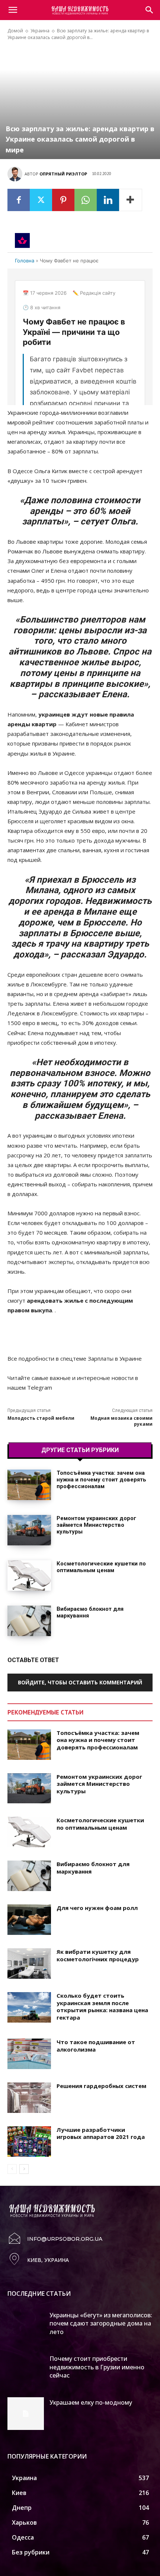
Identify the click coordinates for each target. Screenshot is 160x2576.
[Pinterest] (63, 200)
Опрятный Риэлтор (63, 174)
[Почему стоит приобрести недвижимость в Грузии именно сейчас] (26, 2370)
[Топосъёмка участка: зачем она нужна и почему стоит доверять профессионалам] (29, 1485)
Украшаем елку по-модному (91, 2402)
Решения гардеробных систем (101, 2086)
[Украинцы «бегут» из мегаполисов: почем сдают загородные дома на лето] (26, 2326)
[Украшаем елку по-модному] (26, 2414)
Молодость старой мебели (41, 1418)
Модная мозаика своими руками (121, 1421)
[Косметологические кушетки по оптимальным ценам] (29, 1575)
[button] (150, 10)
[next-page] (24, 2169)
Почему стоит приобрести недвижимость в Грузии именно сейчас (97, 2367)
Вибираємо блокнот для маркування (93, 1868)
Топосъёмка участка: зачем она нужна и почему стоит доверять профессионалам (101, 1480)
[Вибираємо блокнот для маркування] (29, 1621)
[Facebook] (19, 200)
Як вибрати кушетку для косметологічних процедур (98, 1955)
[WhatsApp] (86, 200)
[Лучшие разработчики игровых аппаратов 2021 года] (29, 2142)
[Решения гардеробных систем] (29, 2098)
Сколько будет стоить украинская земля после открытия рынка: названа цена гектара (102, 2006)
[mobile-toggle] (13, 10)
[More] (131, 200)
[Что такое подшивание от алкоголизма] (29, 2054)
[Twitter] (41, 200)
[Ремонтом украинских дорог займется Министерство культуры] (29, 1530)
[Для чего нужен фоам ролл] (29, 1920)
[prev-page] (12, 2169)
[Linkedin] (108, 200)
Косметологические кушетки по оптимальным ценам (101, 1567)
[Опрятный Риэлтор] (16, 174)
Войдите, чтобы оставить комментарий (80, 1682)
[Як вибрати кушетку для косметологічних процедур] (29, 1963)
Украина (40, 31)
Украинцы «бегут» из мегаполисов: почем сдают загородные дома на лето (101, 2323)
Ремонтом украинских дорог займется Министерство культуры (96, 1525)
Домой (15, 31)
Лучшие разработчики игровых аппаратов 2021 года (101, 2133)
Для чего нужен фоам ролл (97, 1908)
